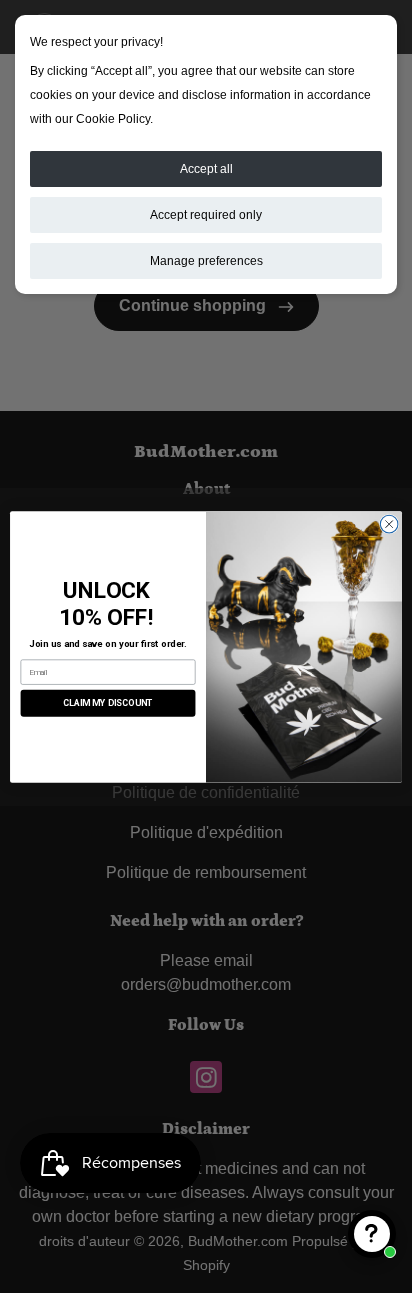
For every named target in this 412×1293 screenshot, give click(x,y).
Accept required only (206, 215)
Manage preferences (206, 261)
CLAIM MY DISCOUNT (108, 702)
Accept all (206, 169)
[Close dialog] (389, 524)
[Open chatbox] (372, 1234)
